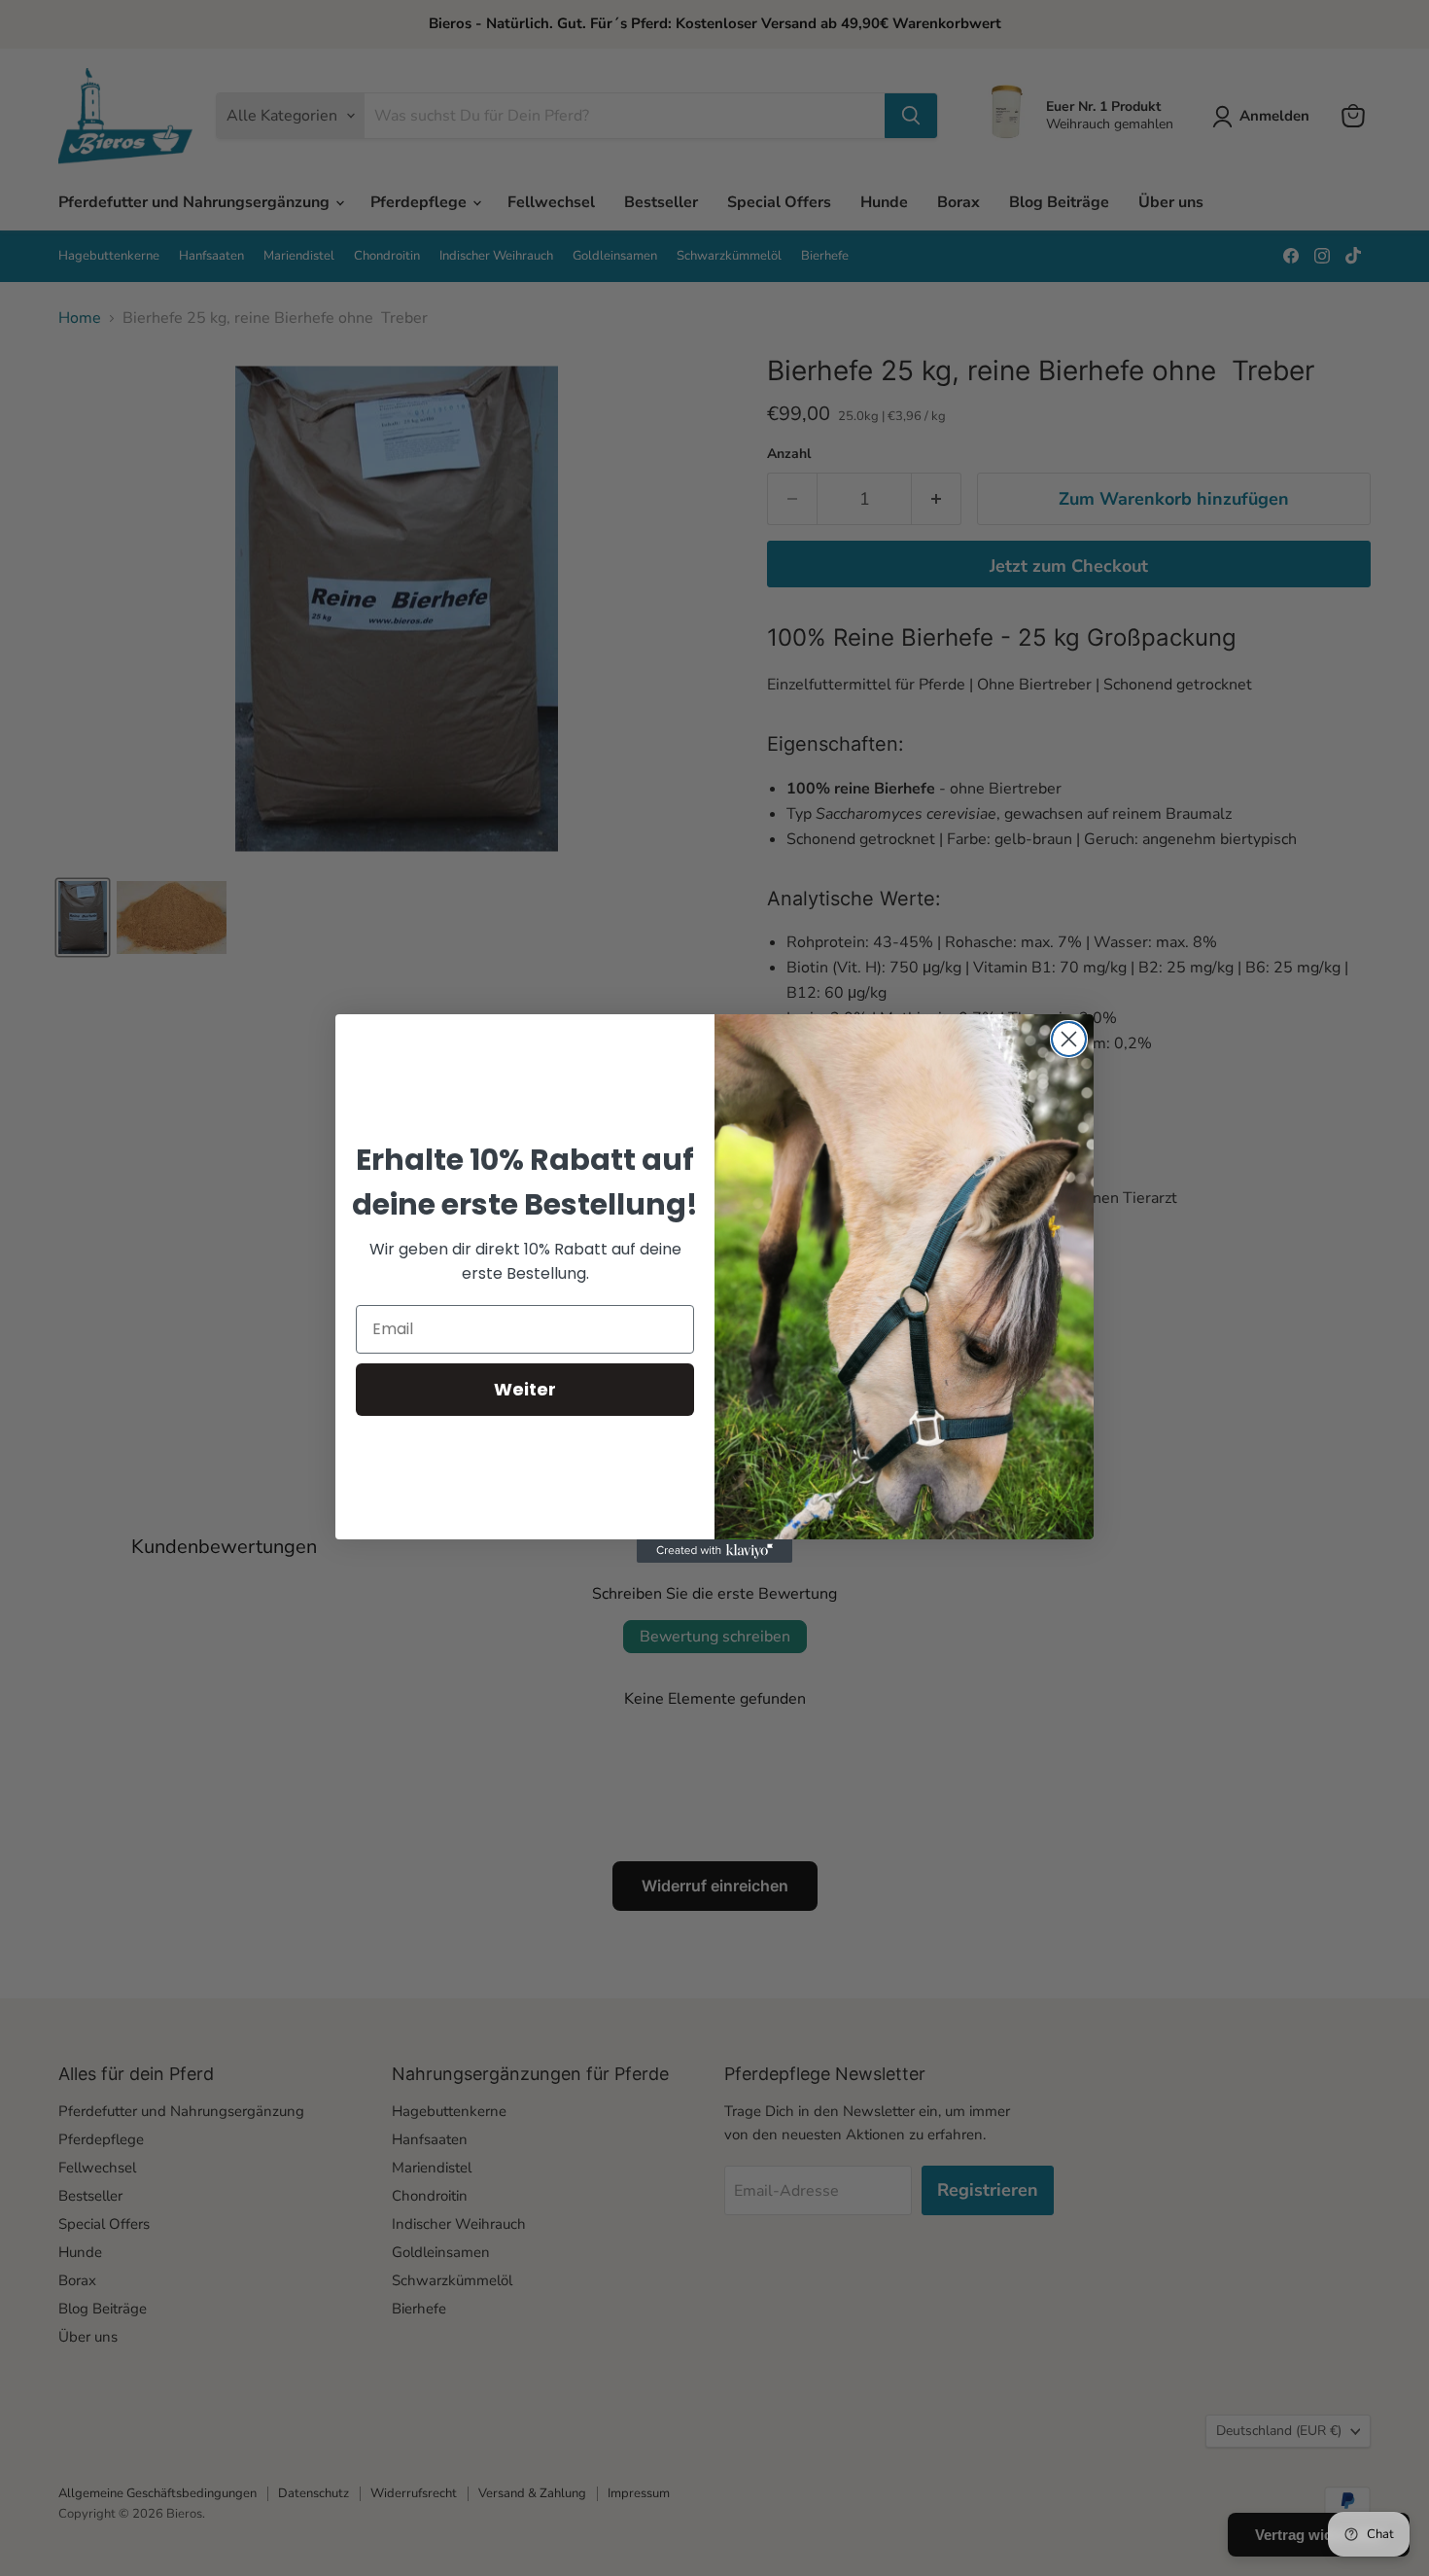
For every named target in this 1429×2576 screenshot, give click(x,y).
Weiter (525, 1389)
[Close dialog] (1069, 1039)
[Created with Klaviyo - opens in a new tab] (714, 1551)
